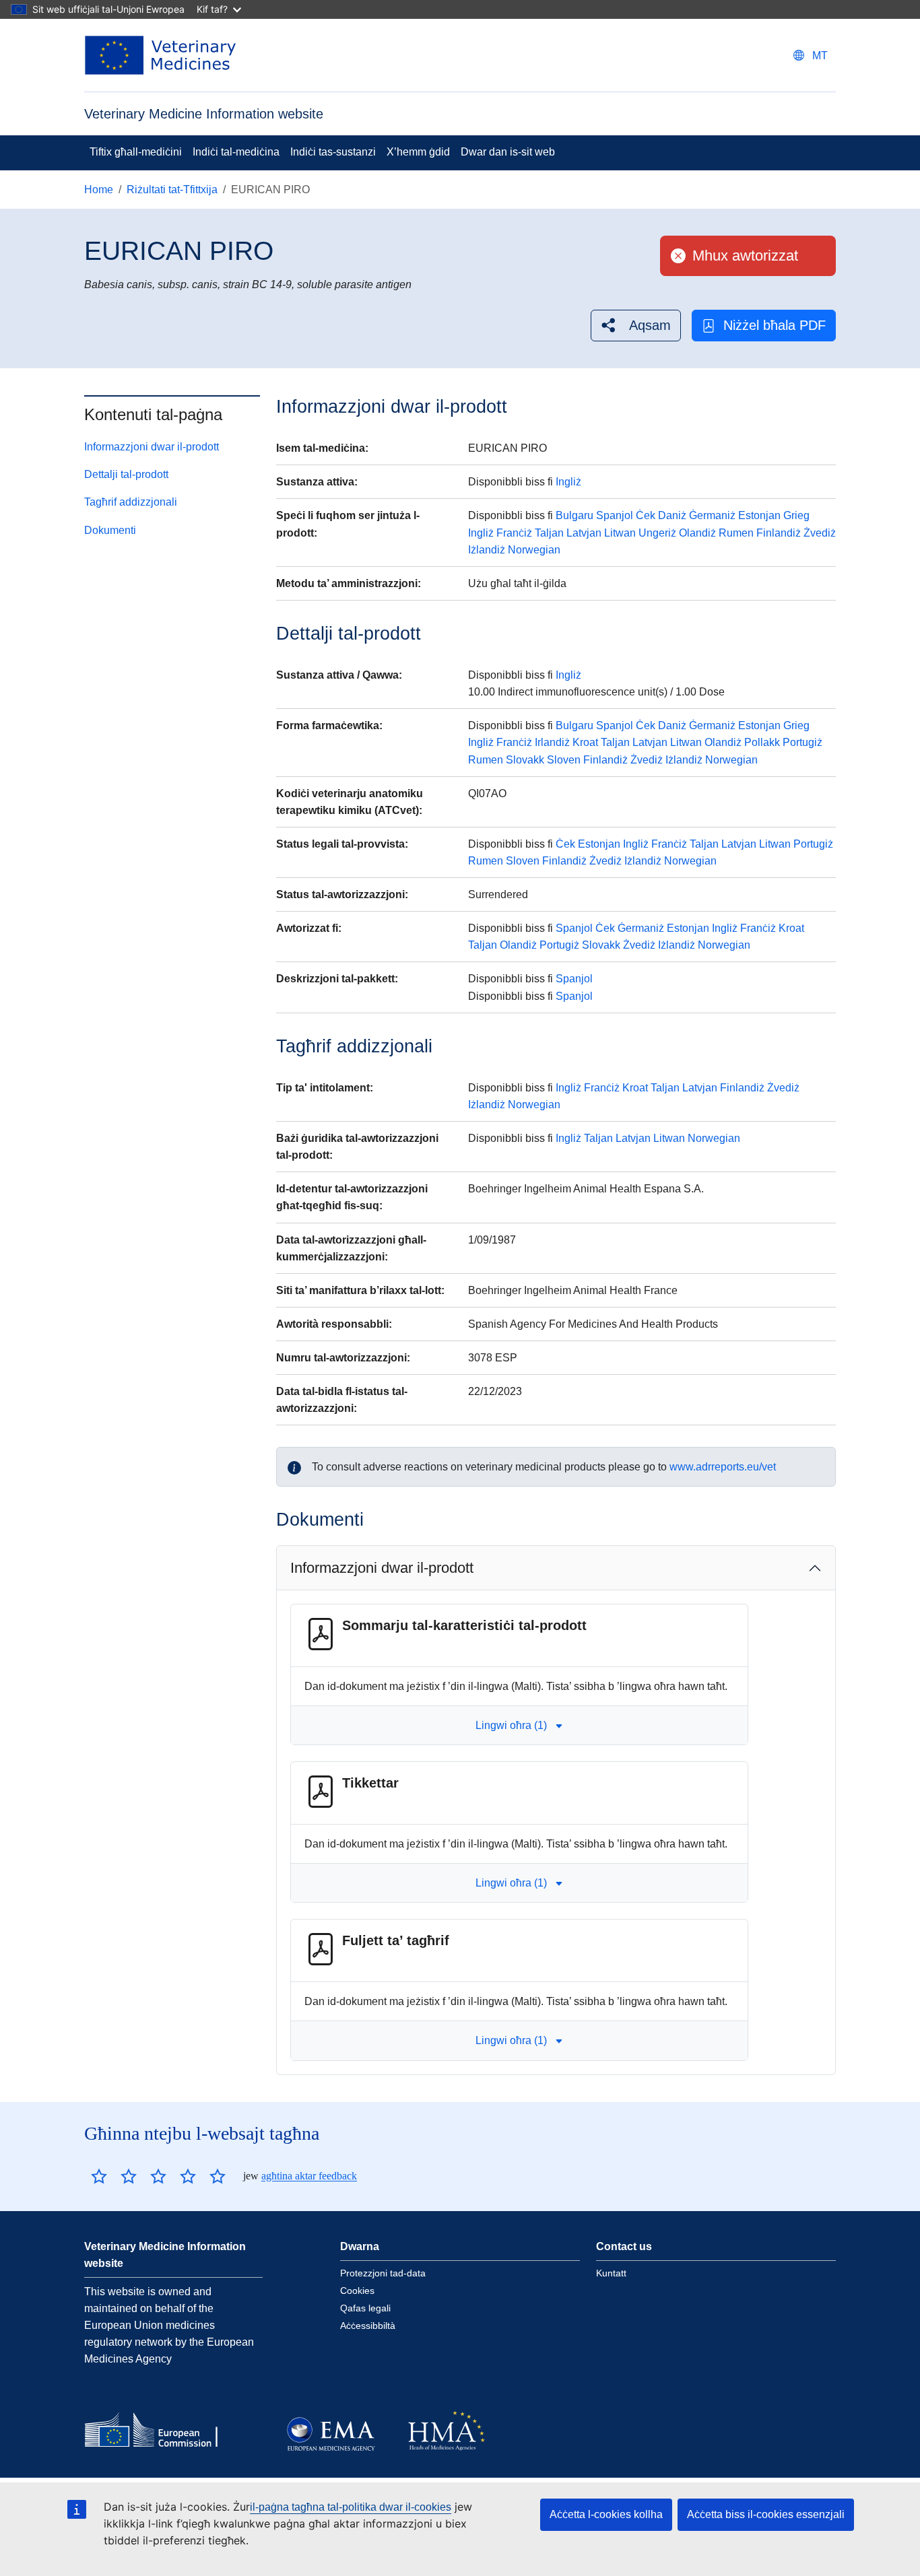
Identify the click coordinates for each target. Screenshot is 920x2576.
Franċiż (514, 533)
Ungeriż (657, 533)
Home (99, 190)
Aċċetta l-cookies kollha (606, 2514)
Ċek (646, 515)
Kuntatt (611, 2273)
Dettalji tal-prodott (126, 474)
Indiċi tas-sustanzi (333, 152)
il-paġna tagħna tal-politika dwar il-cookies (351, 2507)
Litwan (620, 533)
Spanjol (615, 515)
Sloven (564, 760)
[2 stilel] (114, 2176)
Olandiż (697, 533)
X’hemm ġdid (418, 152)
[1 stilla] (99, 2176)
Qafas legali (365, 2308)
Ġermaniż (712, 515)
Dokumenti (110, 530)
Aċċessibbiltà (368, 2326)
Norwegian (534, 550)
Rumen (736, 533)
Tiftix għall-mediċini (136, 152)
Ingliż (568, 482)
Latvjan (584, 533)
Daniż (672, 515)
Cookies (357, 2291)
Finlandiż (779, 533)
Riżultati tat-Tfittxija (172, 190)
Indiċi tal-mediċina (236, 152)
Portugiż (802, 742)
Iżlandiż (487, 550)
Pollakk (762, 742)
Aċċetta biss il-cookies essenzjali (766, 2514)
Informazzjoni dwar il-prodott (152, 447)
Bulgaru (574, 515)
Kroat (585, 742)
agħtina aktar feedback (309, 2176)
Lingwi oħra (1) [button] (511, 1725)
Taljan (549, 533)
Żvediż (820, 533)
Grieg (796, 515)
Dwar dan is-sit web (508, 152)
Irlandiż (552, 742)
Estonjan (759, 515)
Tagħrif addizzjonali (131, 502)
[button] (636, 326)
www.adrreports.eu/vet (723, 1467)
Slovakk (525, 760)
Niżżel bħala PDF (775, 325)
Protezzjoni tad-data (383, 2273)
